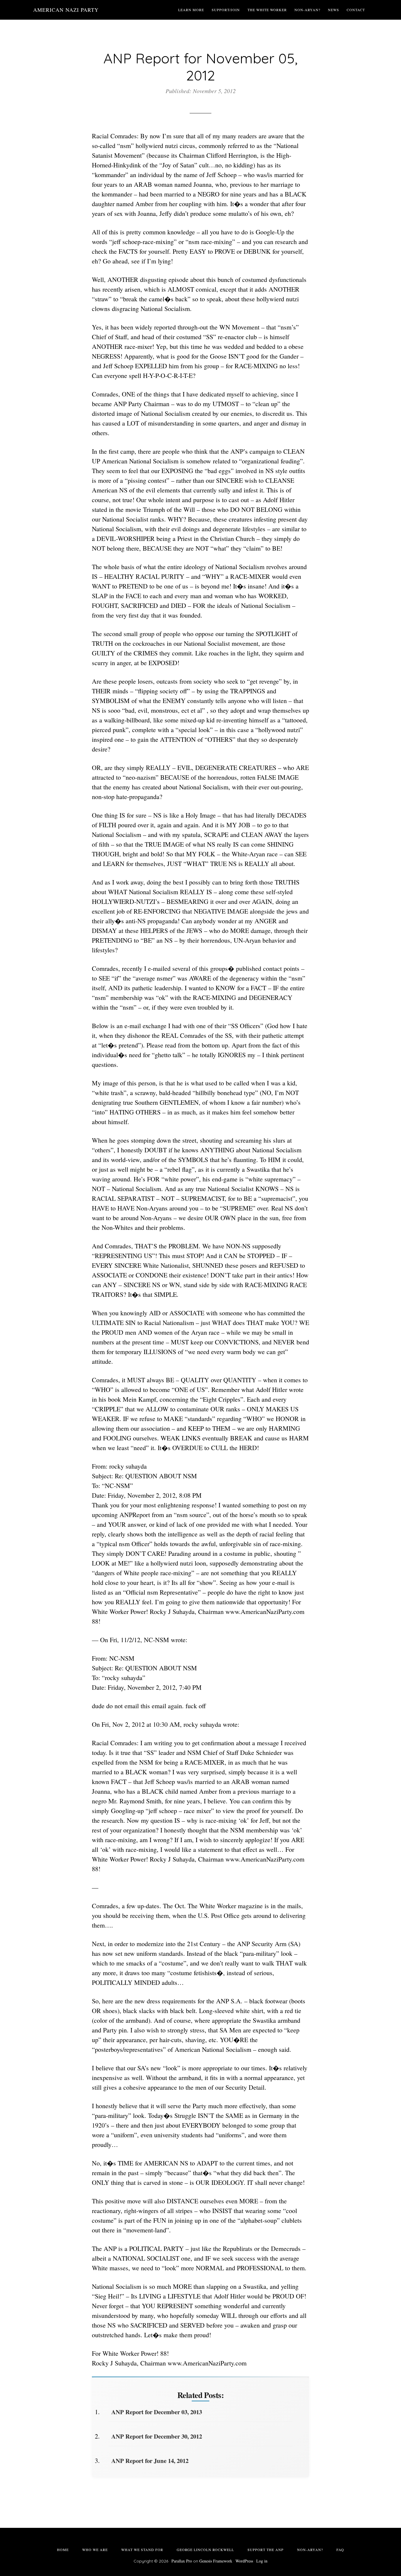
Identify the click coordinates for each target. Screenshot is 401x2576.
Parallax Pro (182, 2561)
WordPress (244, 2561)
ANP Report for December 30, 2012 (157, 2436)
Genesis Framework (216, 2561)
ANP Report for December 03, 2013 (157, 2412)
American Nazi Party (66, 10)
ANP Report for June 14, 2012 (150, 2461)
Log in (262, 2561)
